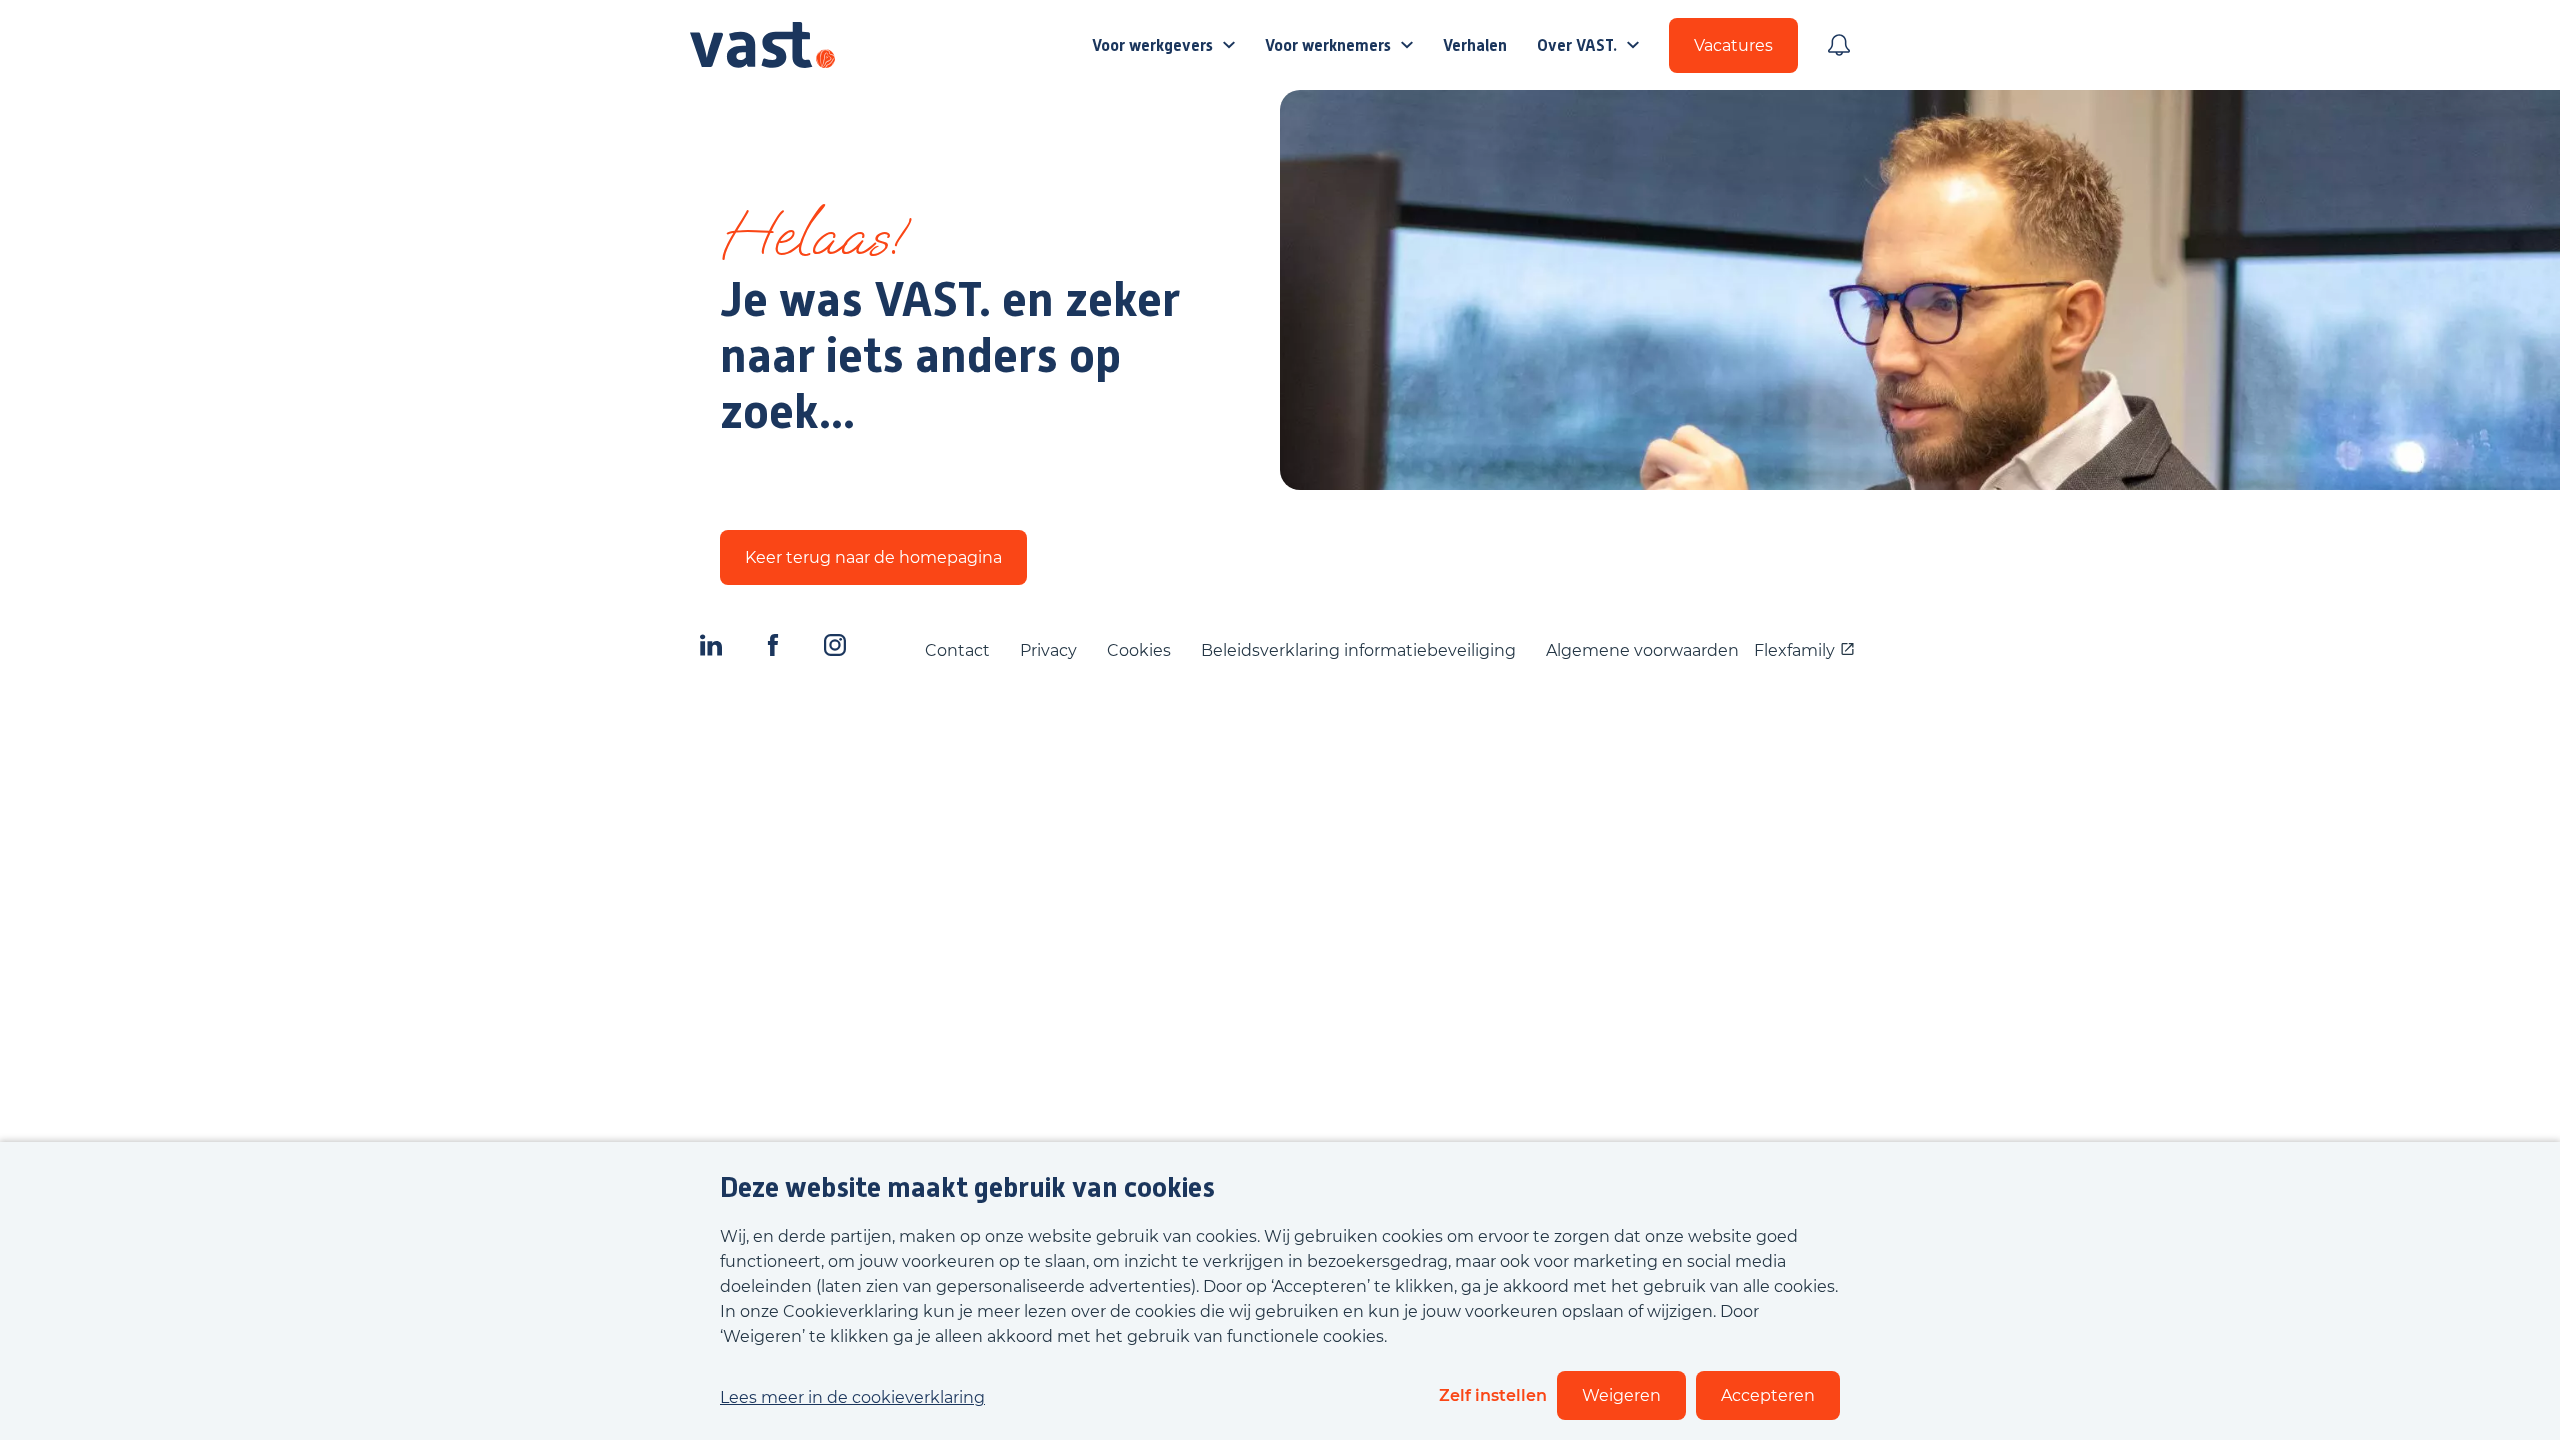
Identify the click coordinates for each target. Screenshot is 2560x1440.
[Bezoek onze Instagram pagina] (835, 650)
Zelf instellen (1493, 1395)
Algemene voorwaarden (1642, 650)
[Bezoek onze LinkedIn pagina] (711, 650)
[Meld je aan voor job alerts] (1839, 45)
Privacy (1048, 650)
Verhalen (1475, 45)
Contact (957, 650)
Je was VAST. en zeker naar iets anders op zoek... (950, 355)
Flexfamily (1794, 650)
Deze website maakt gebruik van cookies (967, 1188)
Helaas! (812, 244)
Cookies (1139, 650)
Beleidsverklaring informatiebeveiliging (1358, 650)
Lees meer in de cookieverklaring (852, 1397)
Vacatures (1733, 45)
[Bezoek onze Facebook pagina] (773, 650)
